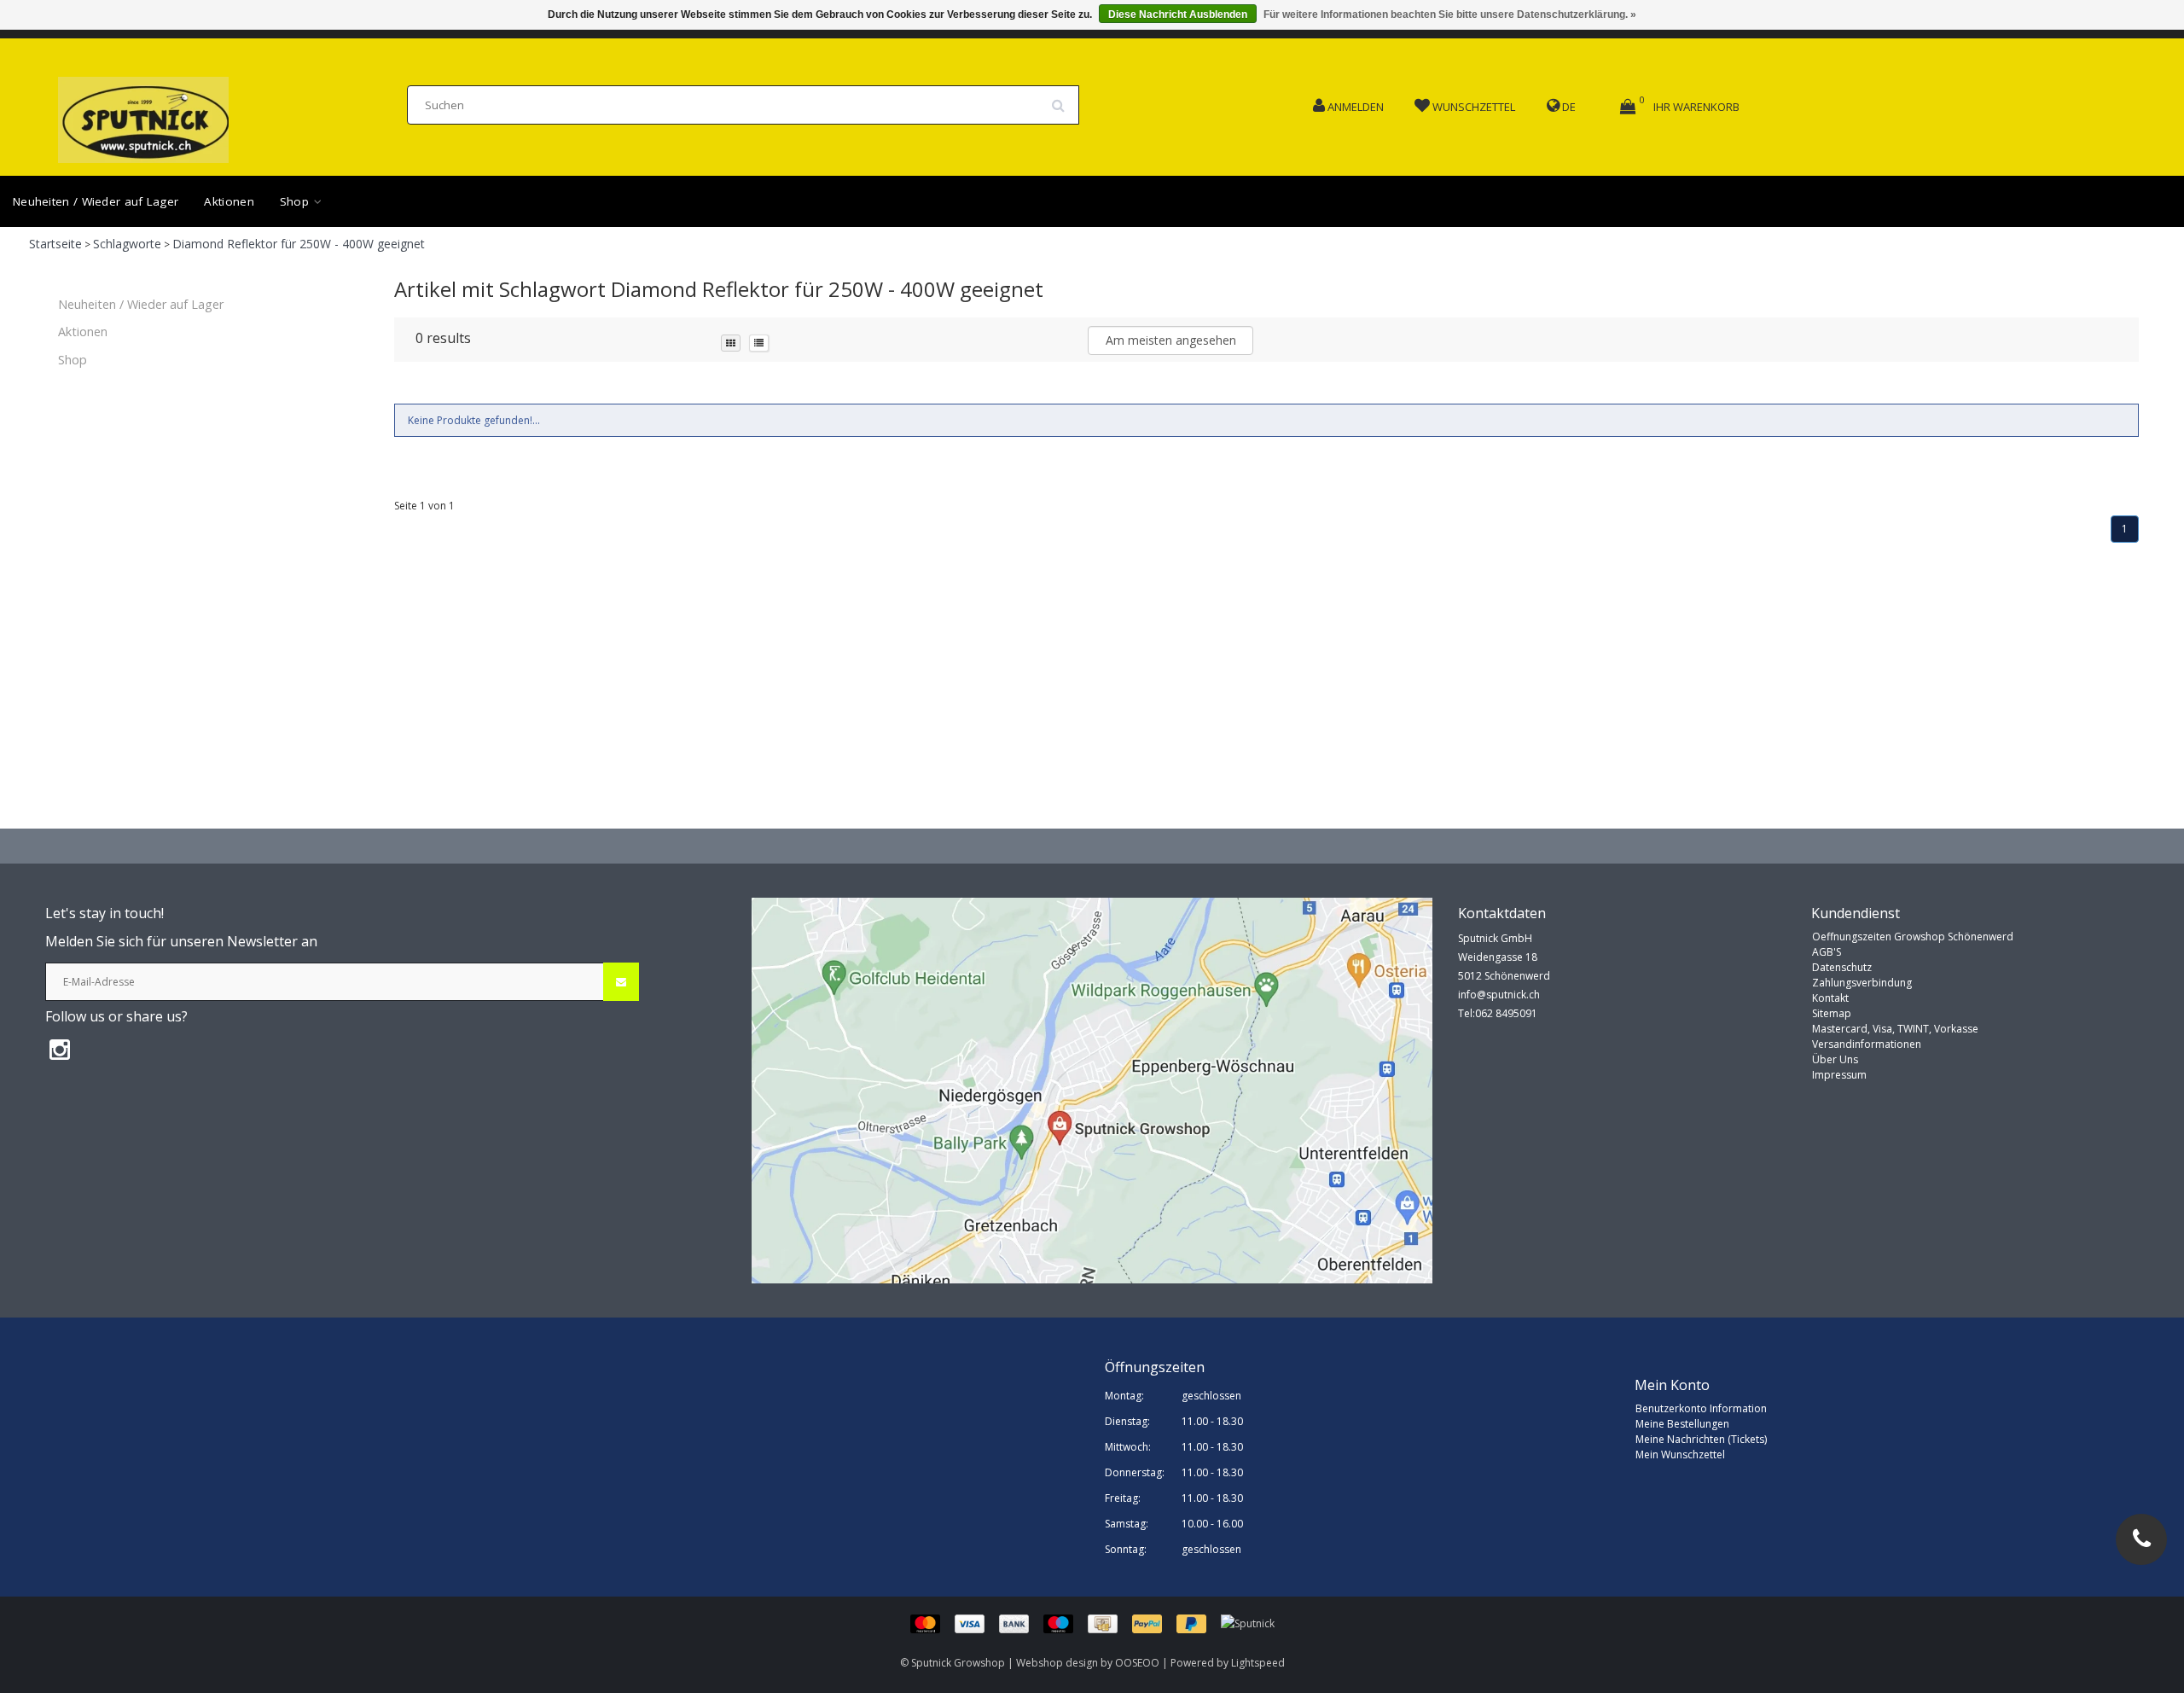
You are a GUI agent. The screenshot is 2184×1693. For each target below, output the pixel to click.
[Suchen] (1064, 99)
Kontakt (1830, 998)
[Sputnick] (1248, 1623)
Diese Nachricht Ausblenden (1178, 15)
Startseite (55, 244)
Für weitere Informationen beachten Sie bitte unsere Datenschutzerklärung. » (1450, 15)
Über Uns (1835, 1059)
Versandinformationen (1867, 1044)
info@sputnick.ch (1499, 995)
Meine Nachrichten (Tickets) (1701, 1439)
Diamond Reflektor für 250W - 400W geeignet (299, 244)
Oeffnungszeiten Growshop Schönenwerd (1913, 937)
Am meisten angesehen (1171, 340)
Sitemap (1832, 1013)
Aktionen (229, 201)
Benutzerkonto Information (1701, 1408)
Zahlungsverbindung (1862, 983)
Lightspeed (1258, 1663)
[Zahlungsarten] (1066, 1623)
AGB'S (1827, 952)
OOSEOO (1137, 1663)
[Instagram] (60, 1049)
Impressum (1839, 1075)
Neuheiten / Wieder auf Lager (96, 201)
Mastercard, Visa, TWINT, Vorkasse (1895, 1029)
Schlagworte (127, 244)
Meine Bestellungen (1682, 1424)
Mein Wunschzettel (1680, 1454)
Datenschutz (1842, 967)
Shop (296, 201)
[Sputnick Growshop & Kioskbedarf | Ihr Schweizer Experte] (143, 115)
